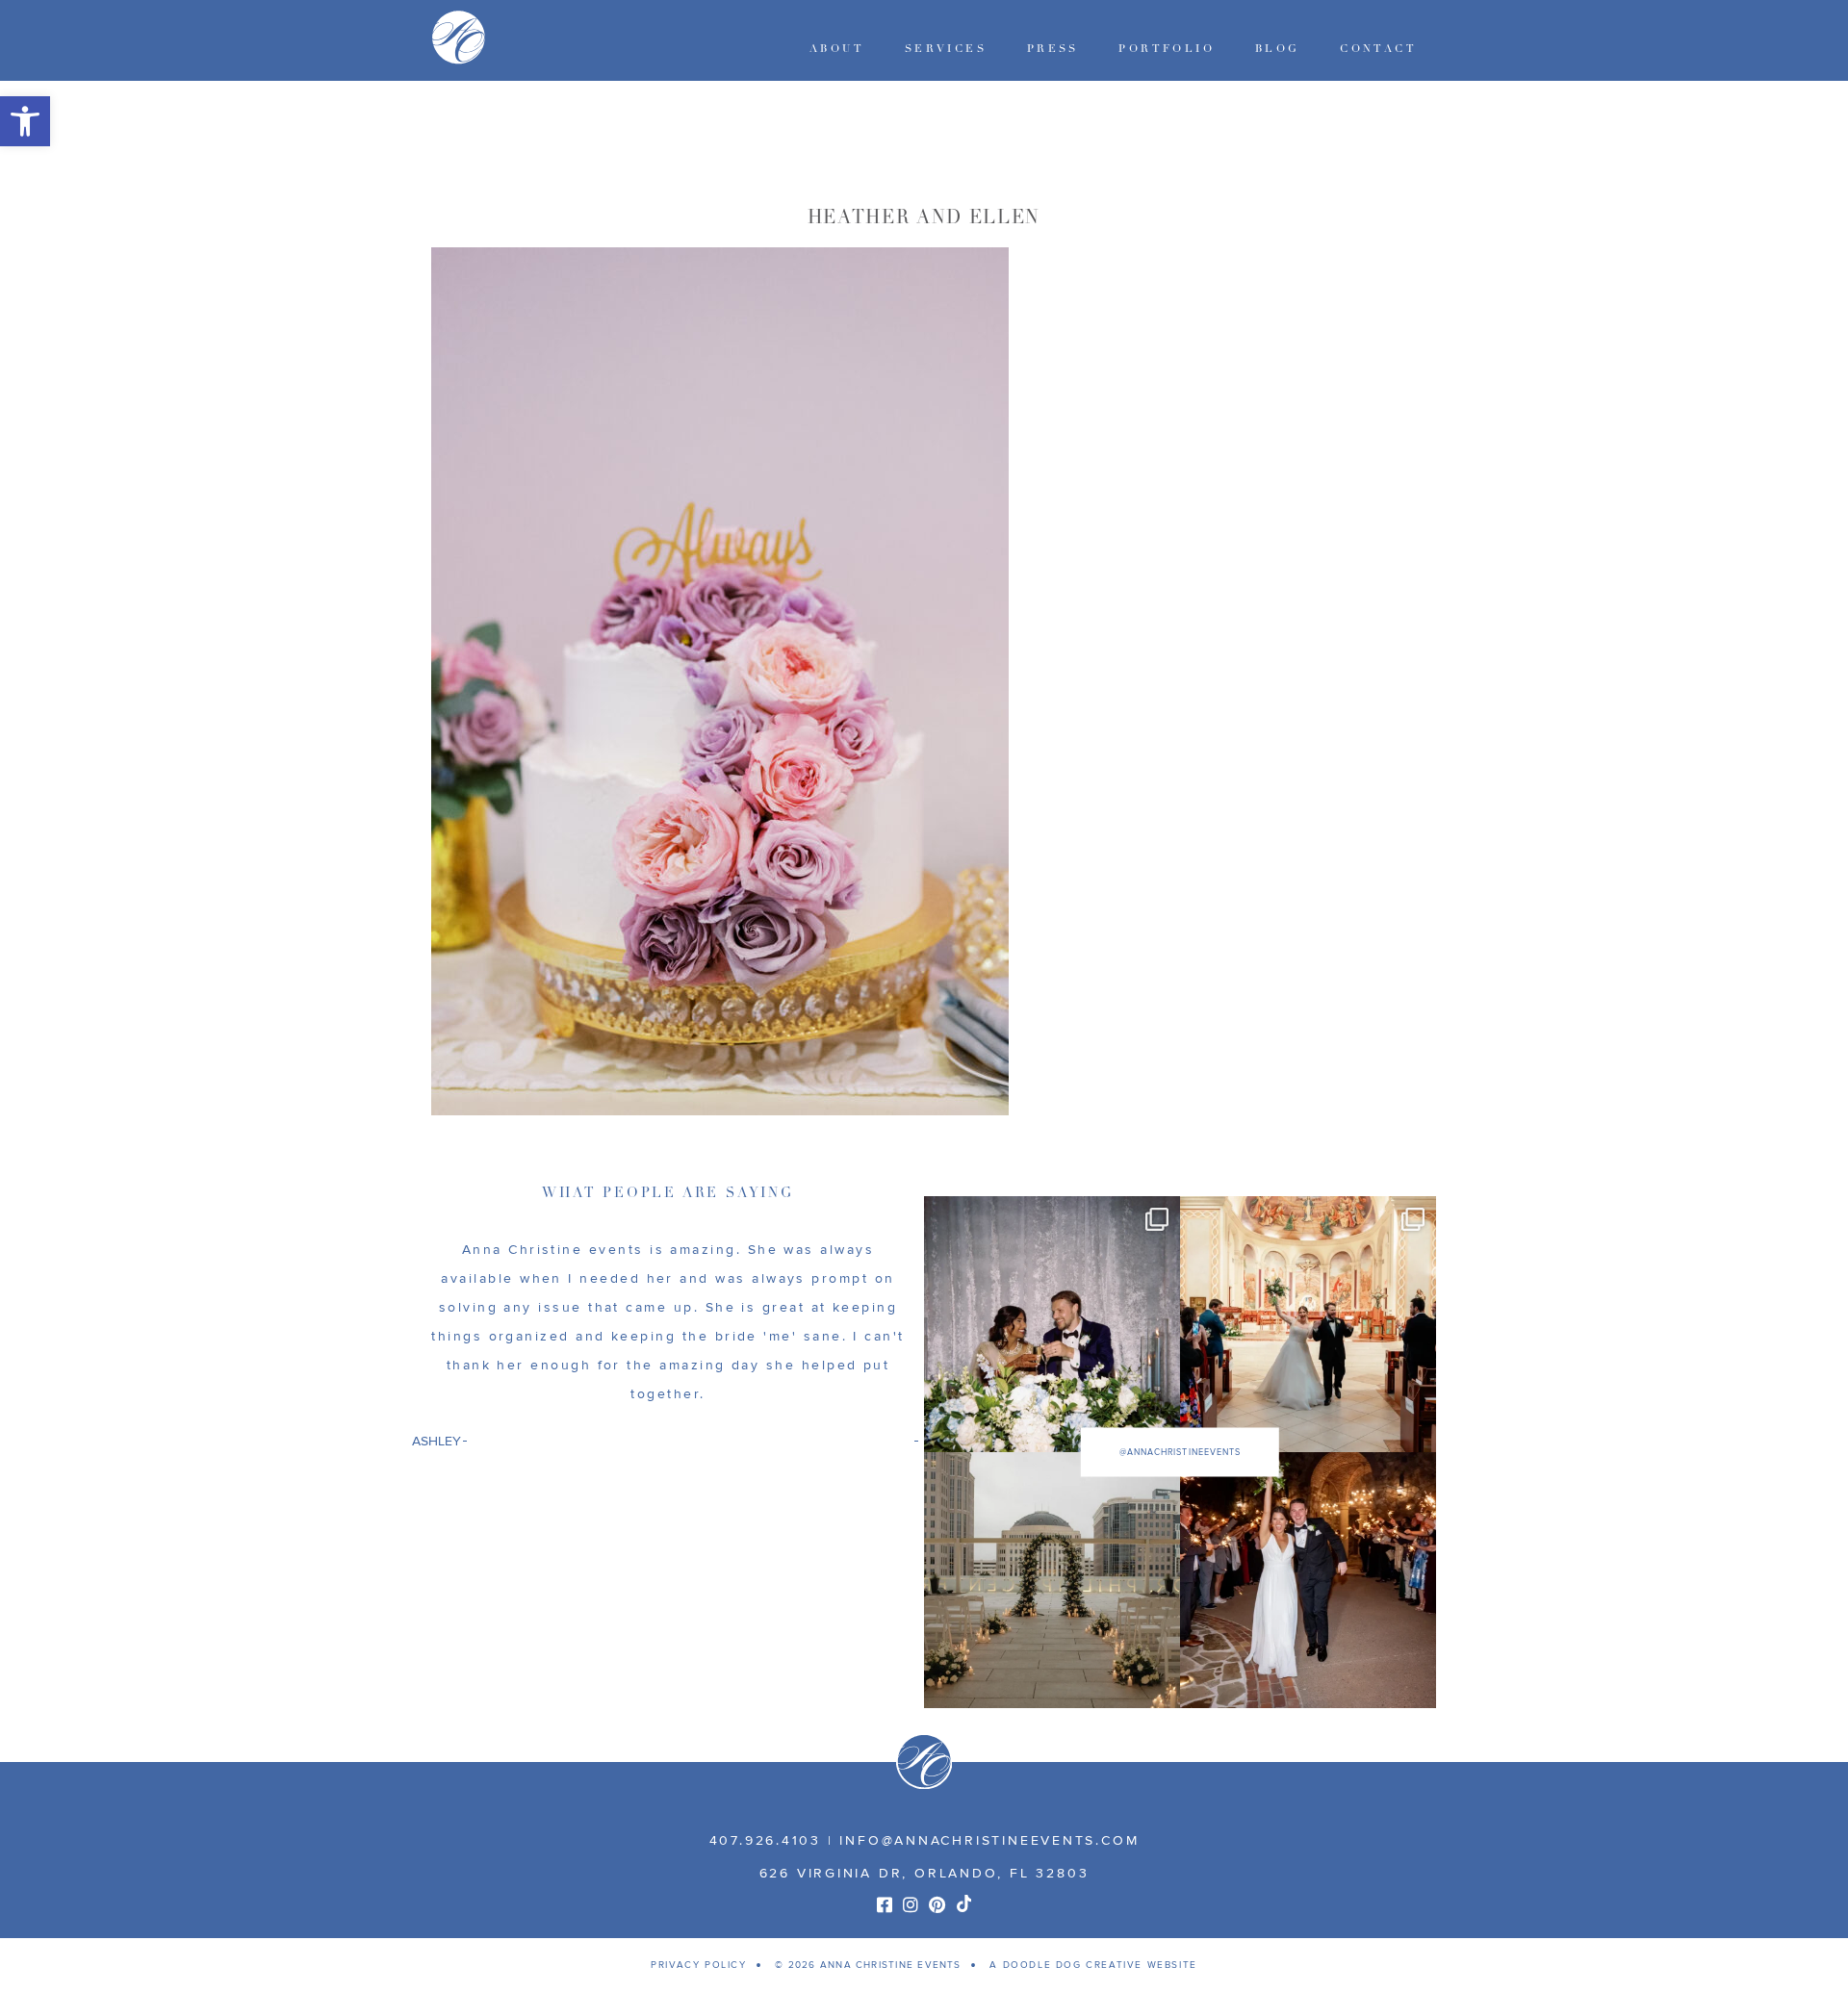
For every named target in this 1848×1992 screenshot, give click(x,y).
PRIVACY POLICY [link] (698, 1965)
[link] (25, 121)
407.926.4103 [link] (765, 1840)
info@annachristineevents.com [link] (989, 1840)
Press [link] (1053, 49)
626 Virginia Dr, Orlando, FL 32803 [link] (924, 1873)
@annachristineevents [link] (1180, 1453)
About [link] (837, 49)
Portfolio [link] (1167, 49)
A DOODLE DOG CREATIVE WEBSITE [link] (1093, 1965)
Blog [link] (1278, 49)
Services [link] (946, 49)
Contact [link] (1378, 49)
